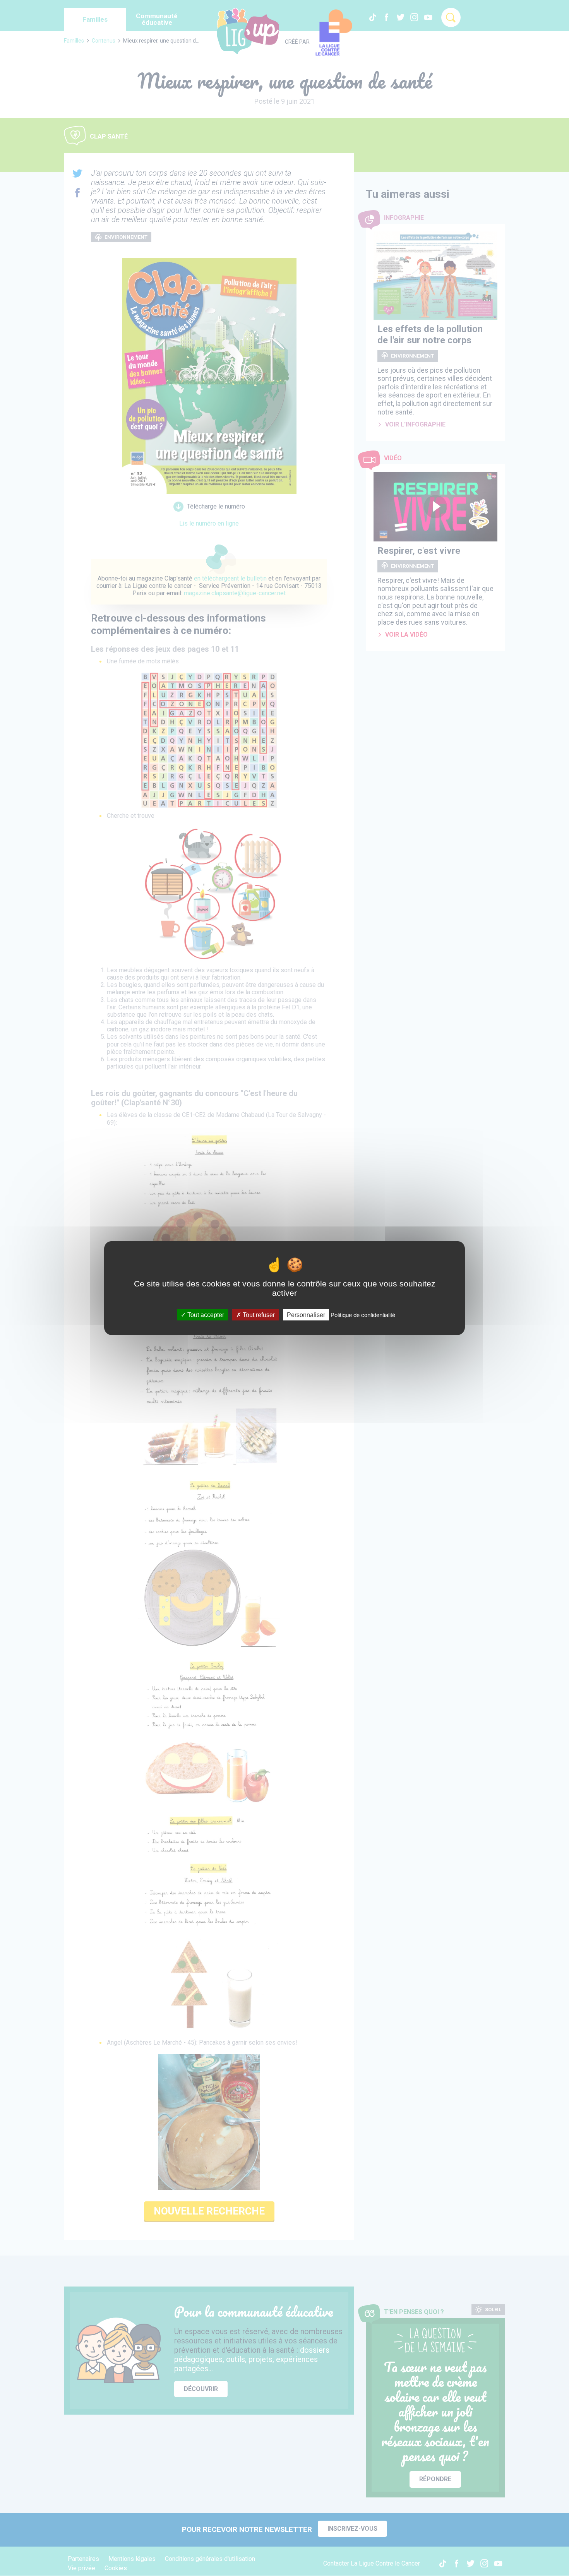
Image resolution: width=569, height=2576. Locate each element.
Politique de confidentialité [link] (363, 1315)
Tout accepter (205, 1315)
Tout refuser (258, 1315)
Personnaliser (306, 1315)
